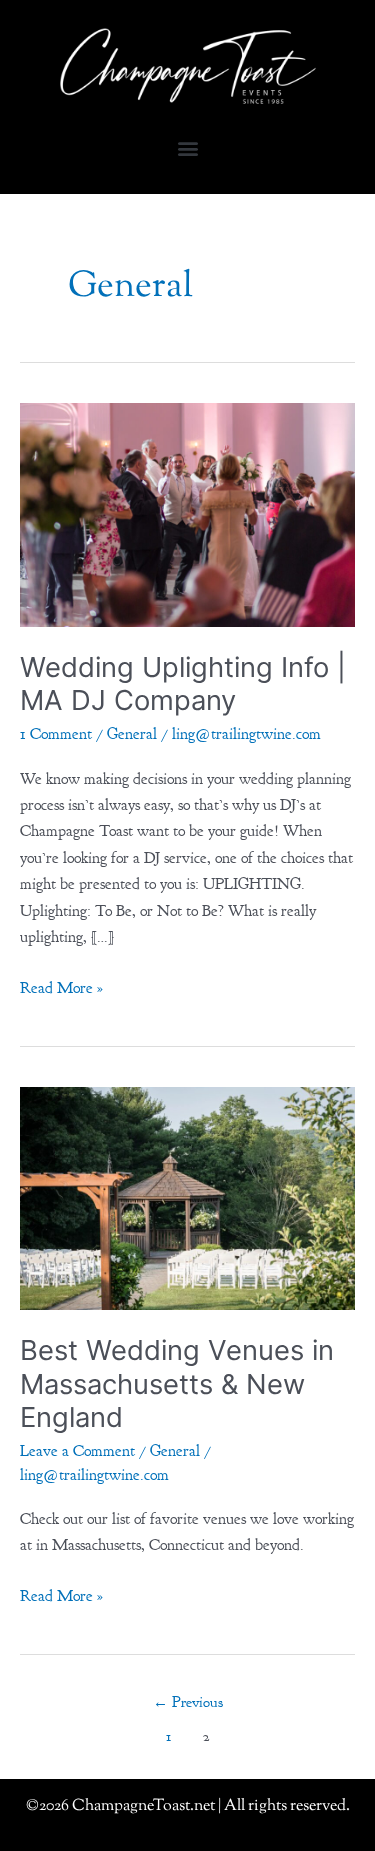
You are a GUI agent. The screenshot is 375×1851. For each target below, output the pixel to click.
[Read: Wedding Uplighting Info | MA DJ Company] (187, 513)
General (132, 734)
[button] (187, 147)
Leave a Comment (77, 1451)
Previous (188, 1702)
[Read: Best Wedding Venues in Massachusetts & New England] (187, 1197)
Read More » (61, 986)
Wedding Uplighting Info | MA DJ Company (183, 684)
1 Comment (56, 734)
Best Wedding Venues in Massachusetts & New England (177, 1383)
